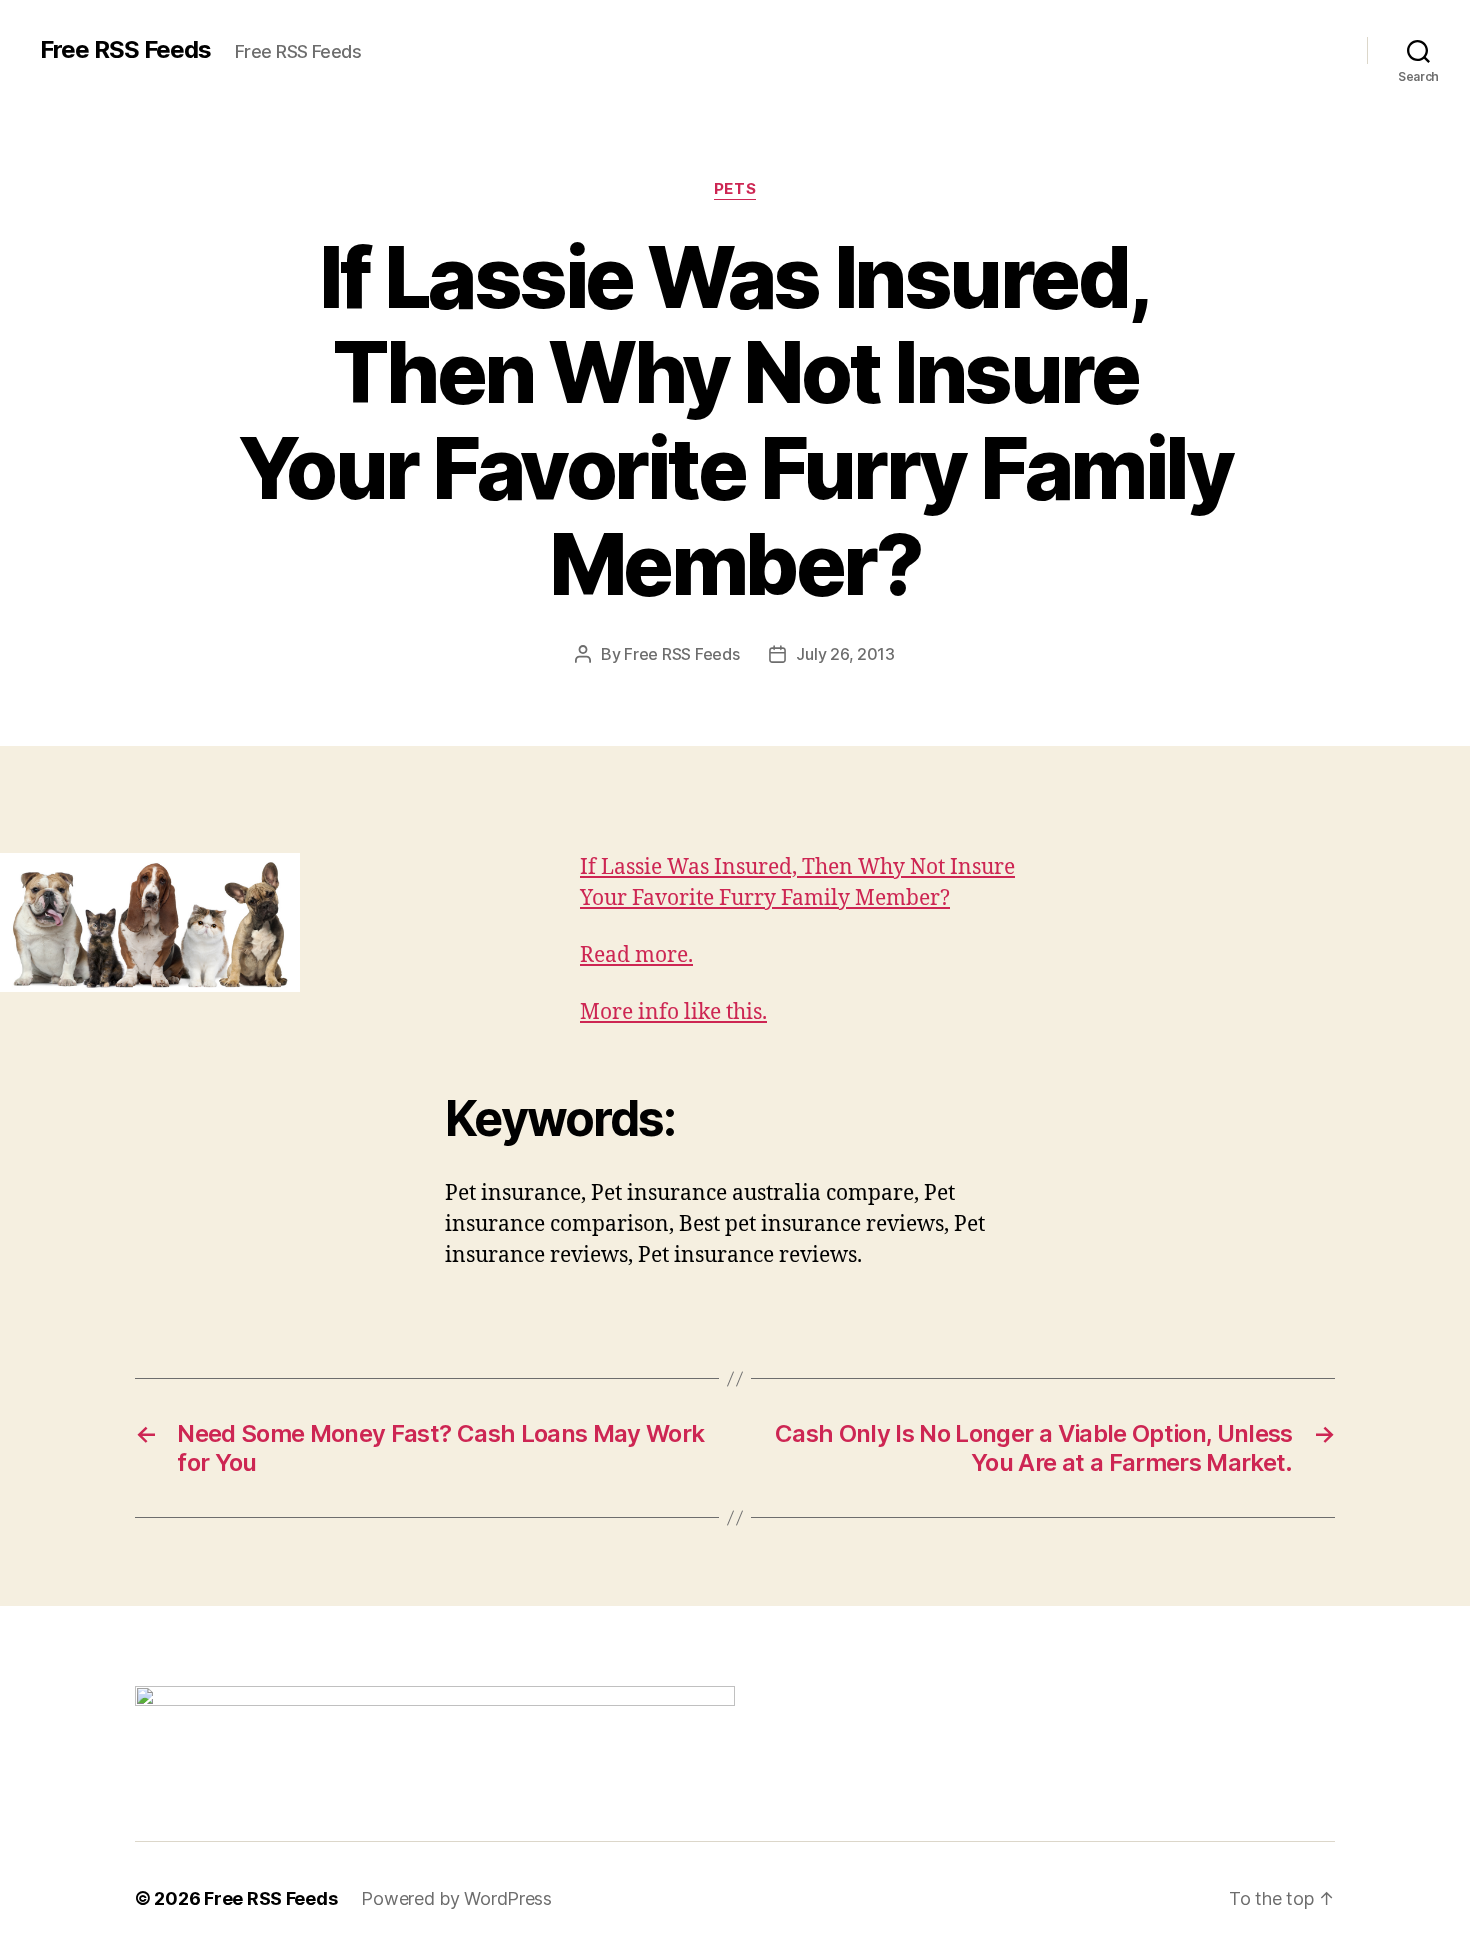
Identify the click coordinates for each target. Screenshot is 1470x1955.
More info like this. (673, 1012)
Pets (735, 189)
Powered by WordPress (456, 1898)
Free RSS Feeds (125, 50)
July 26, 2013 (845, 654)
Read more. (636, 955)
